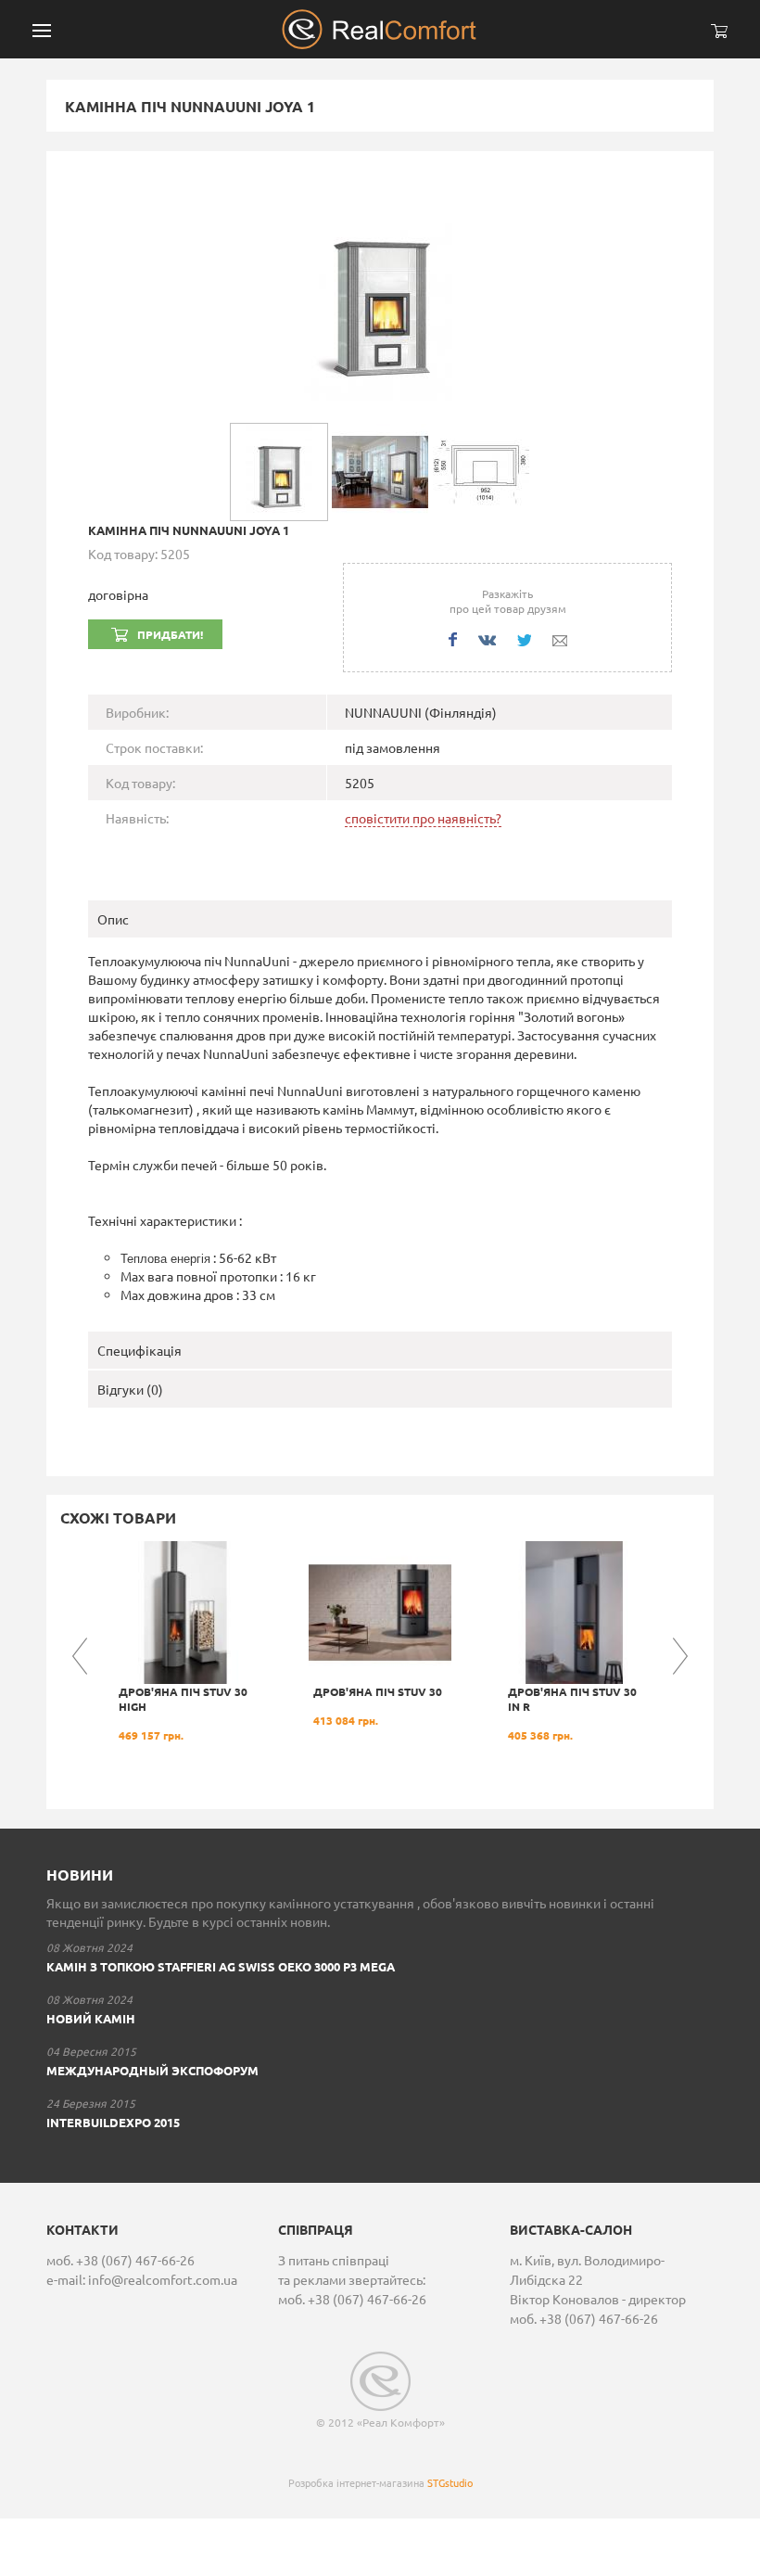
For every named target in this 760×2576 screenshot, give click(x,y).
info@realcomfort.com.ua (163, 2279)
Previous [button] (80, 1656)
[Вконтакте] (487, 640)
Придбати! (170, 634)
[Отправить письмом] (560, 641)
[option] (185, 1642)
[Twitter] (524, 640)
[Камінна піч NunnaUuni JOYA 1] (380, 296)
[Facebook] (453, 639)
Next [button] (680, 1656)
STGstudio (450, 2482)
